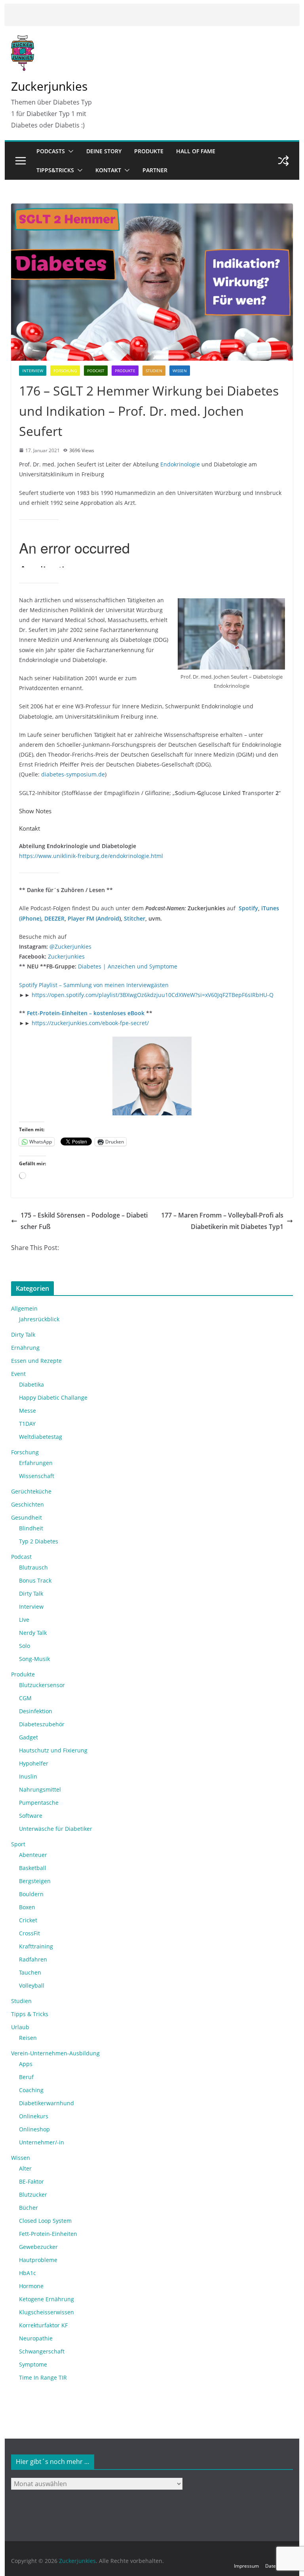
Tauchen (30, 1972)
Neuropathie (36, 2338)
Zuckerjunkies (49, 86)
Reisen (28, 2038)
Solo (25, 1646)
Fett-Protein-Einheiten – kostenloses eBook (86, 1013)
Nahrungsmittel (40, 1789)
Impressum (246, 2566)
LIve (24, 1620)
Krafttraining (36, 1946)
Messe (28, 1411)
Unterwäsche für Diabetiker (56, 1829)
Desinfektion (36, 1711)
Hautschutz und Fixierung (53, 1750)
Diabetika (31, 1384)
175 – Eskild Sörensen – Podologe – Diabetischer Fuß (84, 1221)
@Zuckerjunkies (70, 946)
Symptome (33, 2364)
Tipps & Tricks (30, 2014)
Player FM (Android (93, 918)
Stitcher (135, 918)
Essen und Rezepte (36, 1361)
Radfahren (33, 1959)
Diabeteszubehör (42, 1724)
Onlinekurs (34, 2116)
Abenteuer (33, 1855)
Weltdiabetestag (41, 1437)
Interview (33, 371)
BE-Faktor (31, 2181)
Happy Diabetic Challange (53, 1397)
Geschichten (28, 1504)
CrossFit (29, 1933)
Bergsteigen (35, 1881)
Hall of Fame (196, 151)
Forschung (65, 371)
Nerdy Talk (33, 1633)
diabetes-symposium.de (73, 774)
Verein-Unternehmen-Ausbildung (55, 2053)
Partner (155, 170)
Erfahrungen (36, 1463)
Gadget (28, 1737)
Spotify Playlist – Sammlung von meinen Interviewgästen (94, 985)
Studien (154, 371)
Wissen (180, 371)
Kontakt (108, 170)
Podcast (96, 371)
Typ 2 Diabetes (39, 1541)
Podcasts (51, 151)
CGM (25, 1698)
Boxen (27, 1907)
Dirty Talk (23, 1335)
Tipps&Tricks (55, 170)
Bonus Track (35, 1580)
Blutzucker (33, 2195)
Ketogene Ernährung (47, 2299)
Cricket (28, 1920)
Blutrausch (33, 1567)
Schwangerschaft (42, 2351)
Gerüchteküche (31, 1491)
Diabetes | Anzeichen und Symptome (128, 966)
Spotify (248, 908)
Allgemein (24, 1308)
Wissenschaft (37, 1476)
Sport (18, 1844)
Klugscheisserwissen (47, 2312)
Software (31, 1816)
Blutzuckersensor (42, 1685)
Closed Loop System (45, 2221)
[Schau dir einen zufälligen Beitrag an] (283, 161)
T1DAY (27, 1424)
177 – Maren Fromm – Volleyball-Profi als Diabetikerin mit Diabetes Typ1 (222, 1221)
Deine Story (104, 151)
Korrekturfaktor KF (43, 2325)
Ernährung (25, 1348)
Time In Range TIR (43, 2377)
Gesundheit (27, 1517)
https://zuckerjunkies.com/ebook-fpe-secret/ (90, 1023)
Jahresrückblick (39, 1319)
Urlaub (20, 2027)
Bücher (28, 2208)
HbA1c (28, 2273)
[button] (69, 151)
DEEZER (54, 918)
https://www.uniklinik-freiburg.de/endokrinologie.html (91, 856)
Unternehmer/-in (42, 2142)
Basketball (33, 1868)
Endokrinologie (181, 464)
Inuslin (28, 1776)
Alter (25, 2168)
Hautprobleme (38, 2260)
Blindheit (31, 1528)
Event (18, 1374)
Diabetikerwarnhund (47, 2103)
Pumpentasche (39, 1803)
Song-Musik (34, 1659)
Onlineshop (34, 2129)
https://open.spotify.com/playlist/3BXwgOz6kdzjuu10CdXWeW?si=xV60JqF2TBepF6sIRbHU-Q (153, 995)
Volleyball (32, 1985)
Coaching (31, 2090)
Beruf (26, 2077)
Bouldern (31, 1894)
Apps (26, 2064)
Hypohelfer (34, 1763)
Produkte (149, 151)
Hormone (31, 2286)
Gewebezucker (38, 2247)
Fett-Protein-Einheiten (48, 2234)
